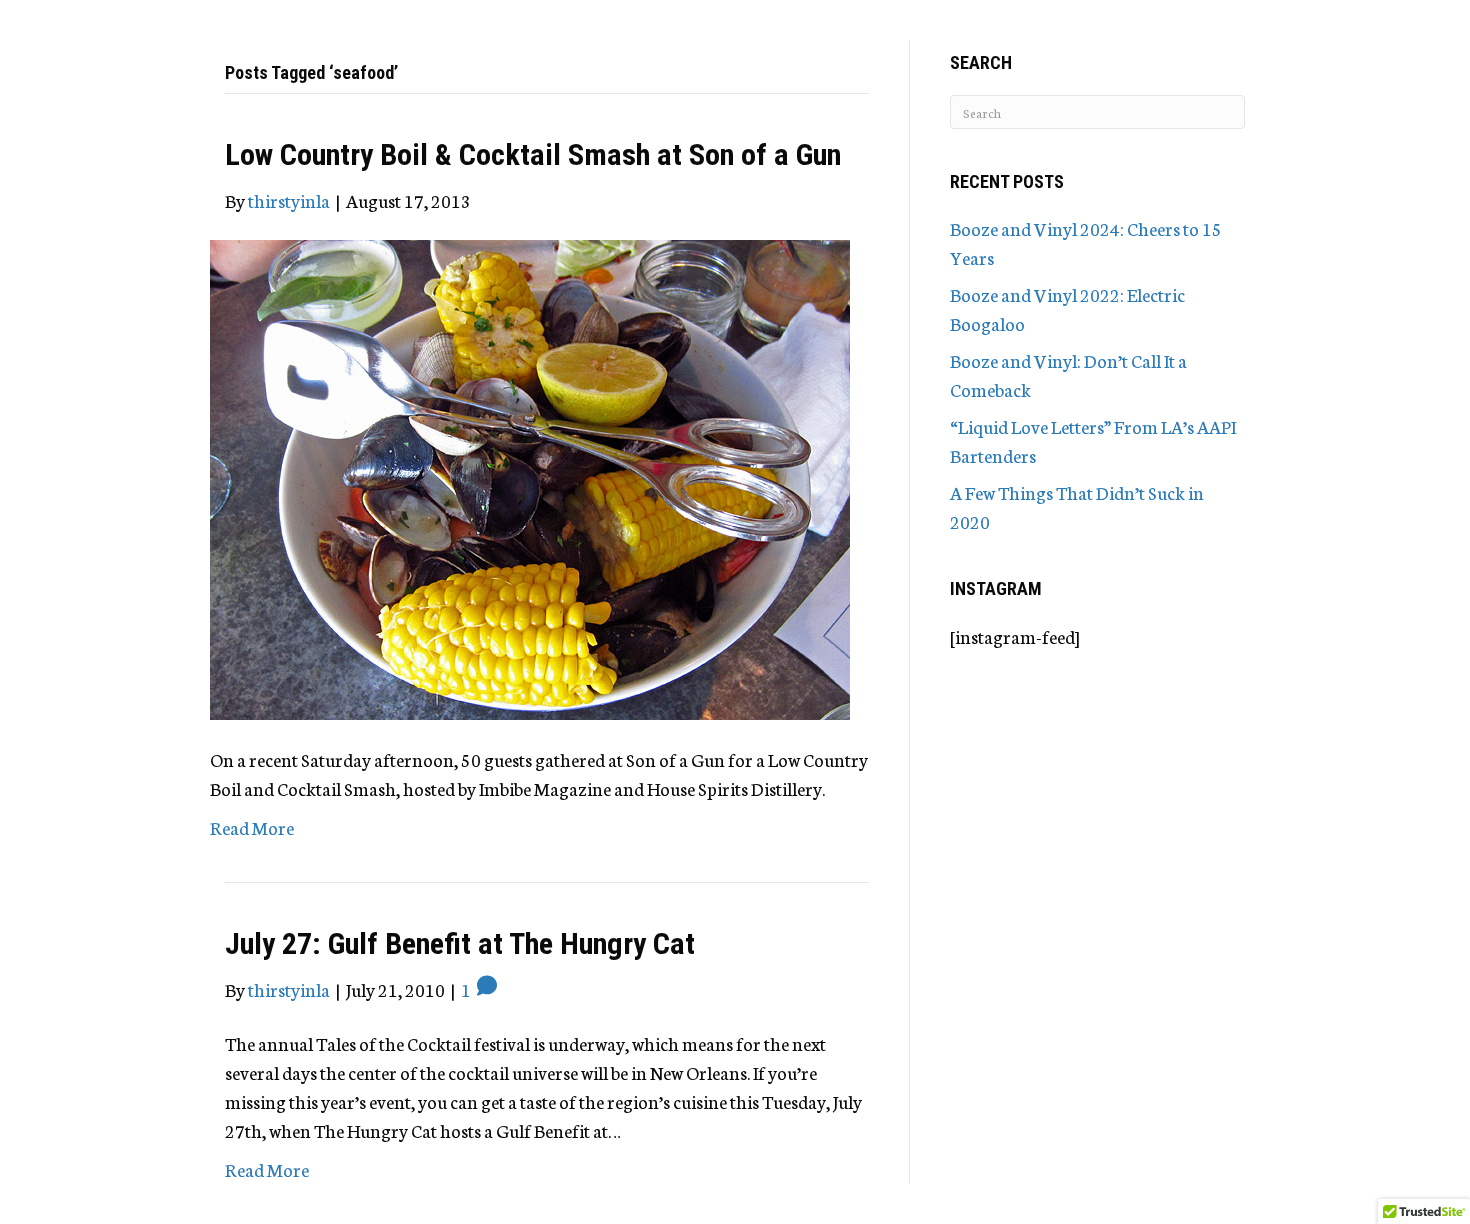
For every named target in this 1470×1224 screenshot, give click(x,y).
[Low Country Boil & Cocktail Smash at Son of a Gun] (530, 477)
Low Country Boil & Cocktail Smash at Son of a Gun (533, 154)
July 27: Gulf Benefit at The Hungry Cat (460, 943)
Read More (252, 827)
